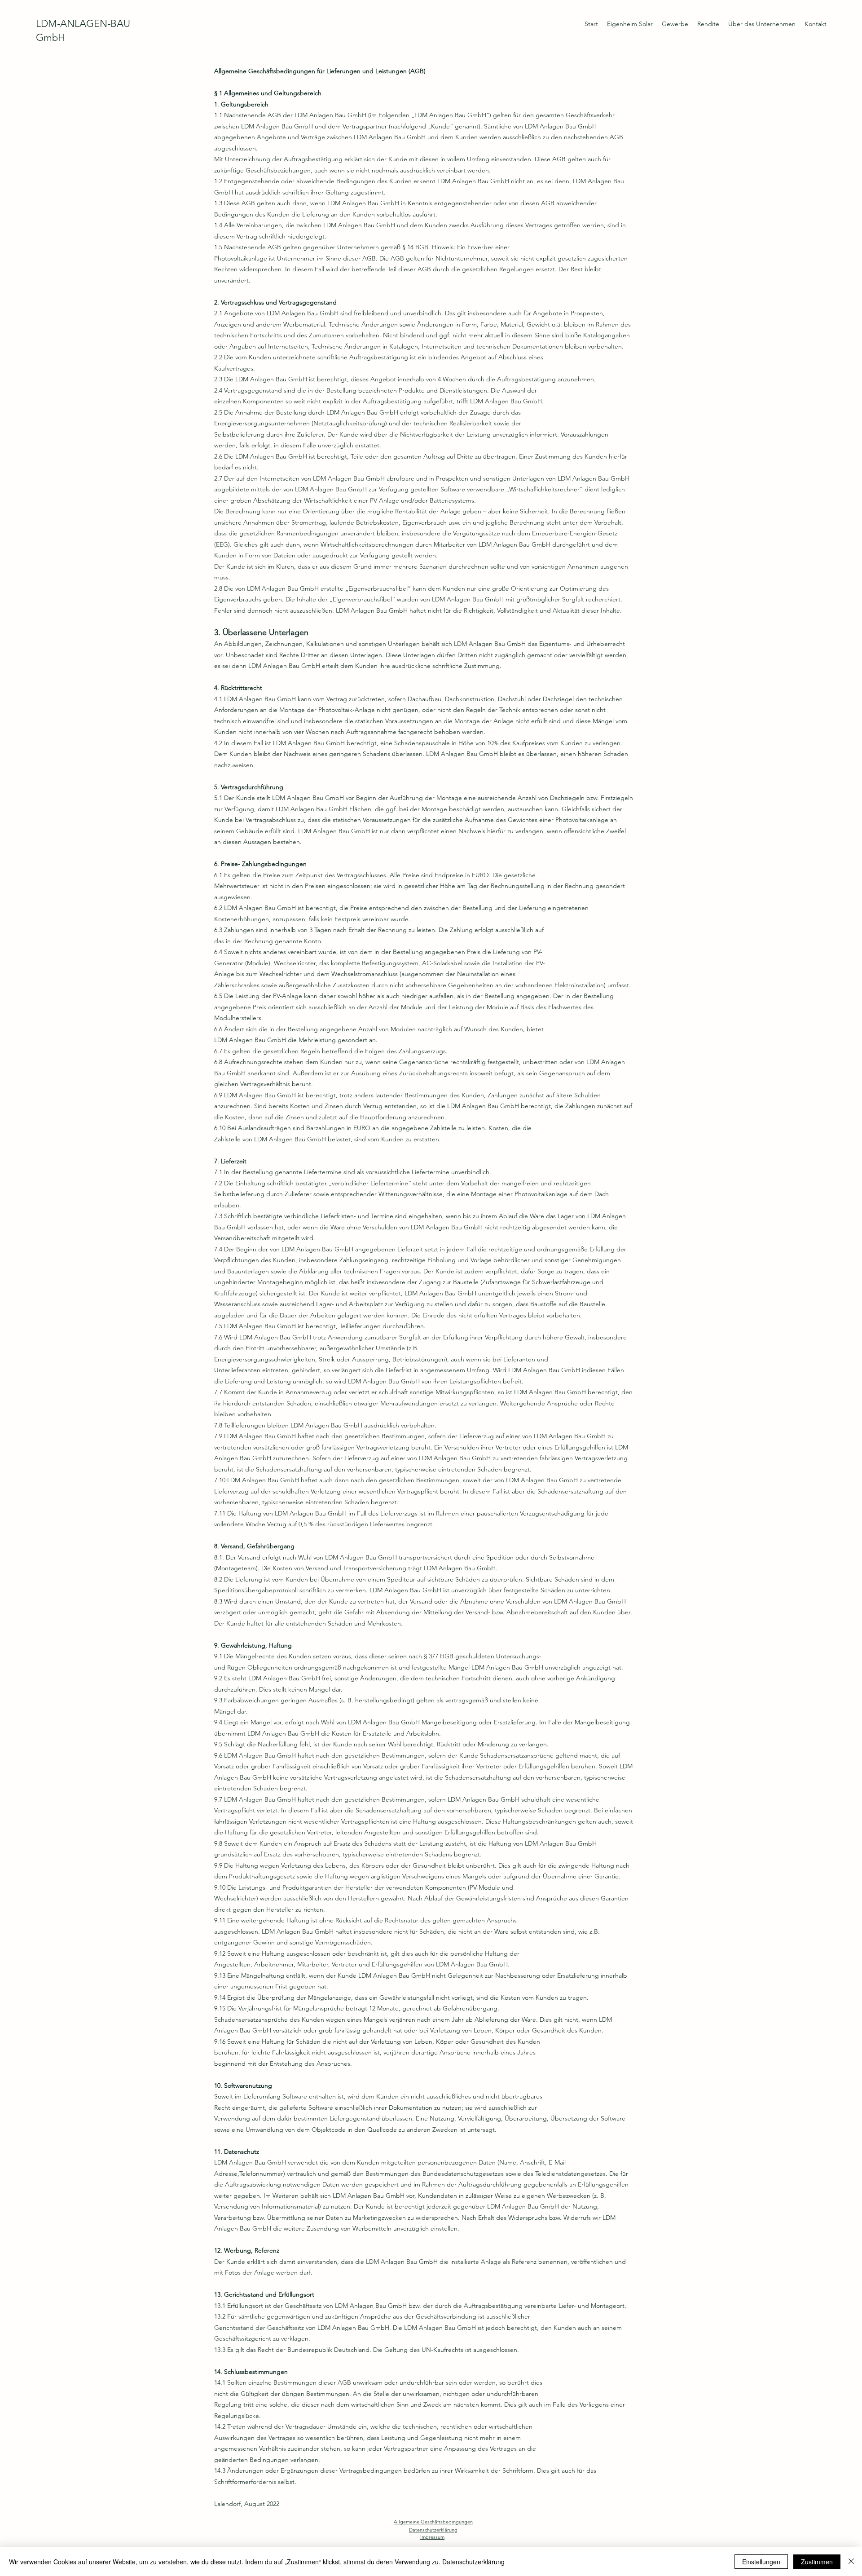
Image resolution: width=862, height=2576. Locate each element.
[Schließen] (851, 2562)
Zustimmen (817, 2562)
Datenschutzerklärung (473, 2562)
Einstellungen (761, 2562)
